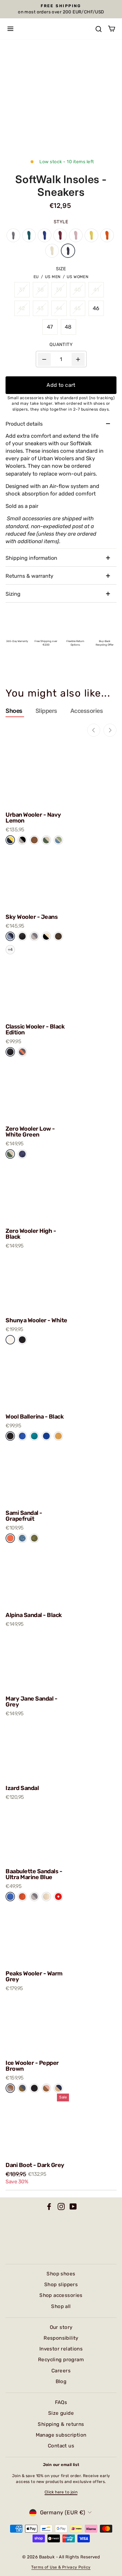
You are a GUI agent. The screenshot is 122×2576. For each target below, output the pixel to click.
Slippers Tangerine (107, 235)
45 (78, 308)
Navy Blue (22, 1154)
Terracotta (22, 1897)
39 (59, 290)
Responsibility (61, 2338)
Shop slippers (61, 2285)
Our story (61, 2327)
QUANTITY (61, 345)
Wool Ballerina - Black (34, 1417)
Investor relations (61, 2349)
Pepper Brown (10, 2088)
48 (68, 327)
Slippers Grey (13, 235)
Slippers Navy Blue (45, 235)
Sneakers (68, 251)
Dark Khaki (34, 1538)
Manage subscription (61, 2435)
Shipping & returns (61, 2424)
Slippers (46, 711)
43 (41, 308)
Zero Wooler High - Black (31, 1234)
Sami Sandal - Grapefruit (24, 1516)
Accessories (87, 711)
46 (96, 308)
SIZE (61, 269)
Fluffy (46, 1897)
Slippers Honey (91, 235)
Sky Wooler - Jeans (32, 917)
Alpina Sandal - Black (34, 1615)
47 (50, 327)
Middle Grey (34, 936)
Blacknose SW (46, 936)
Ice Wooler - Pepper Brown (32, 2066)
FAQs (61, 2402)
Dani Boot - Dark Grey (35, 2165)
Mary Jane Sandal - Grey (31, 1702)
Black (22, 1339)
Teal (34, 1436)
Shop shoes (61, 2274)
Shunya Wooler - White (36, 1320)
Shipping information (31, 558)
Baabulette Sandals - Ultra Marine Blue (34, 1874)
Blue (22, 1436)
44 (59, 308)
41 (96, 290)
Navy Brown (58, 2088)
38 (41, 290)
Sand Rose (46, 2088)
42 (22, 308)
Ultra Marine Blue (10, 1897)
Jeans (10, 936)
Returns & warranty (29, 576)
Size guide (61, 2413)
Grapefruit (10, 1538)
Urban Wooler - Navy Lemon (33, 818)
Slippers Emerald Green (29, 235)
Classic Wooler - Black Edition (35, 1029)
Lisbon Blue (22, 1538)
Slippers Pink (76, 235)
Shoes (14, 711)
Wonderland (58, 840)
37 (22, 290)
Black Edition (22, 936)
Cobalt (46, 1436)
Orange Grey (22, 1052)
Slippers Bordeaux (60, 235)
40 (78, 290)
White (10, 1339)
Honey (58, 1436)
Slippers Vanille (52, 251)
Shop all (61, 2306)
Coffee (34, 840)
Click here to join (61, 2492)
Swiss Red (58, 1897)
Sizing (13, 594)
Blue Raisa (22, 2088)
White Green (10, 1154)
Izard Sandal (22, 1788)
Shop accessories (61, 2295)
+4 (10, 950)
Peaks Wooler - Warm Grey (34, 1976)
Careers (61, 2371)
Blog (61, 2381)
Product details (24, 424)
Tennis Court (46, 840)
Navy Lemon (10, 840)
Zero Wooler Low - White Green (30, 1132)
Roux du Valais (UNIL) (58, 936)
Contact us (61, 2446)
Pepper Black (22, 840)
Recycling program (61, 2360)
